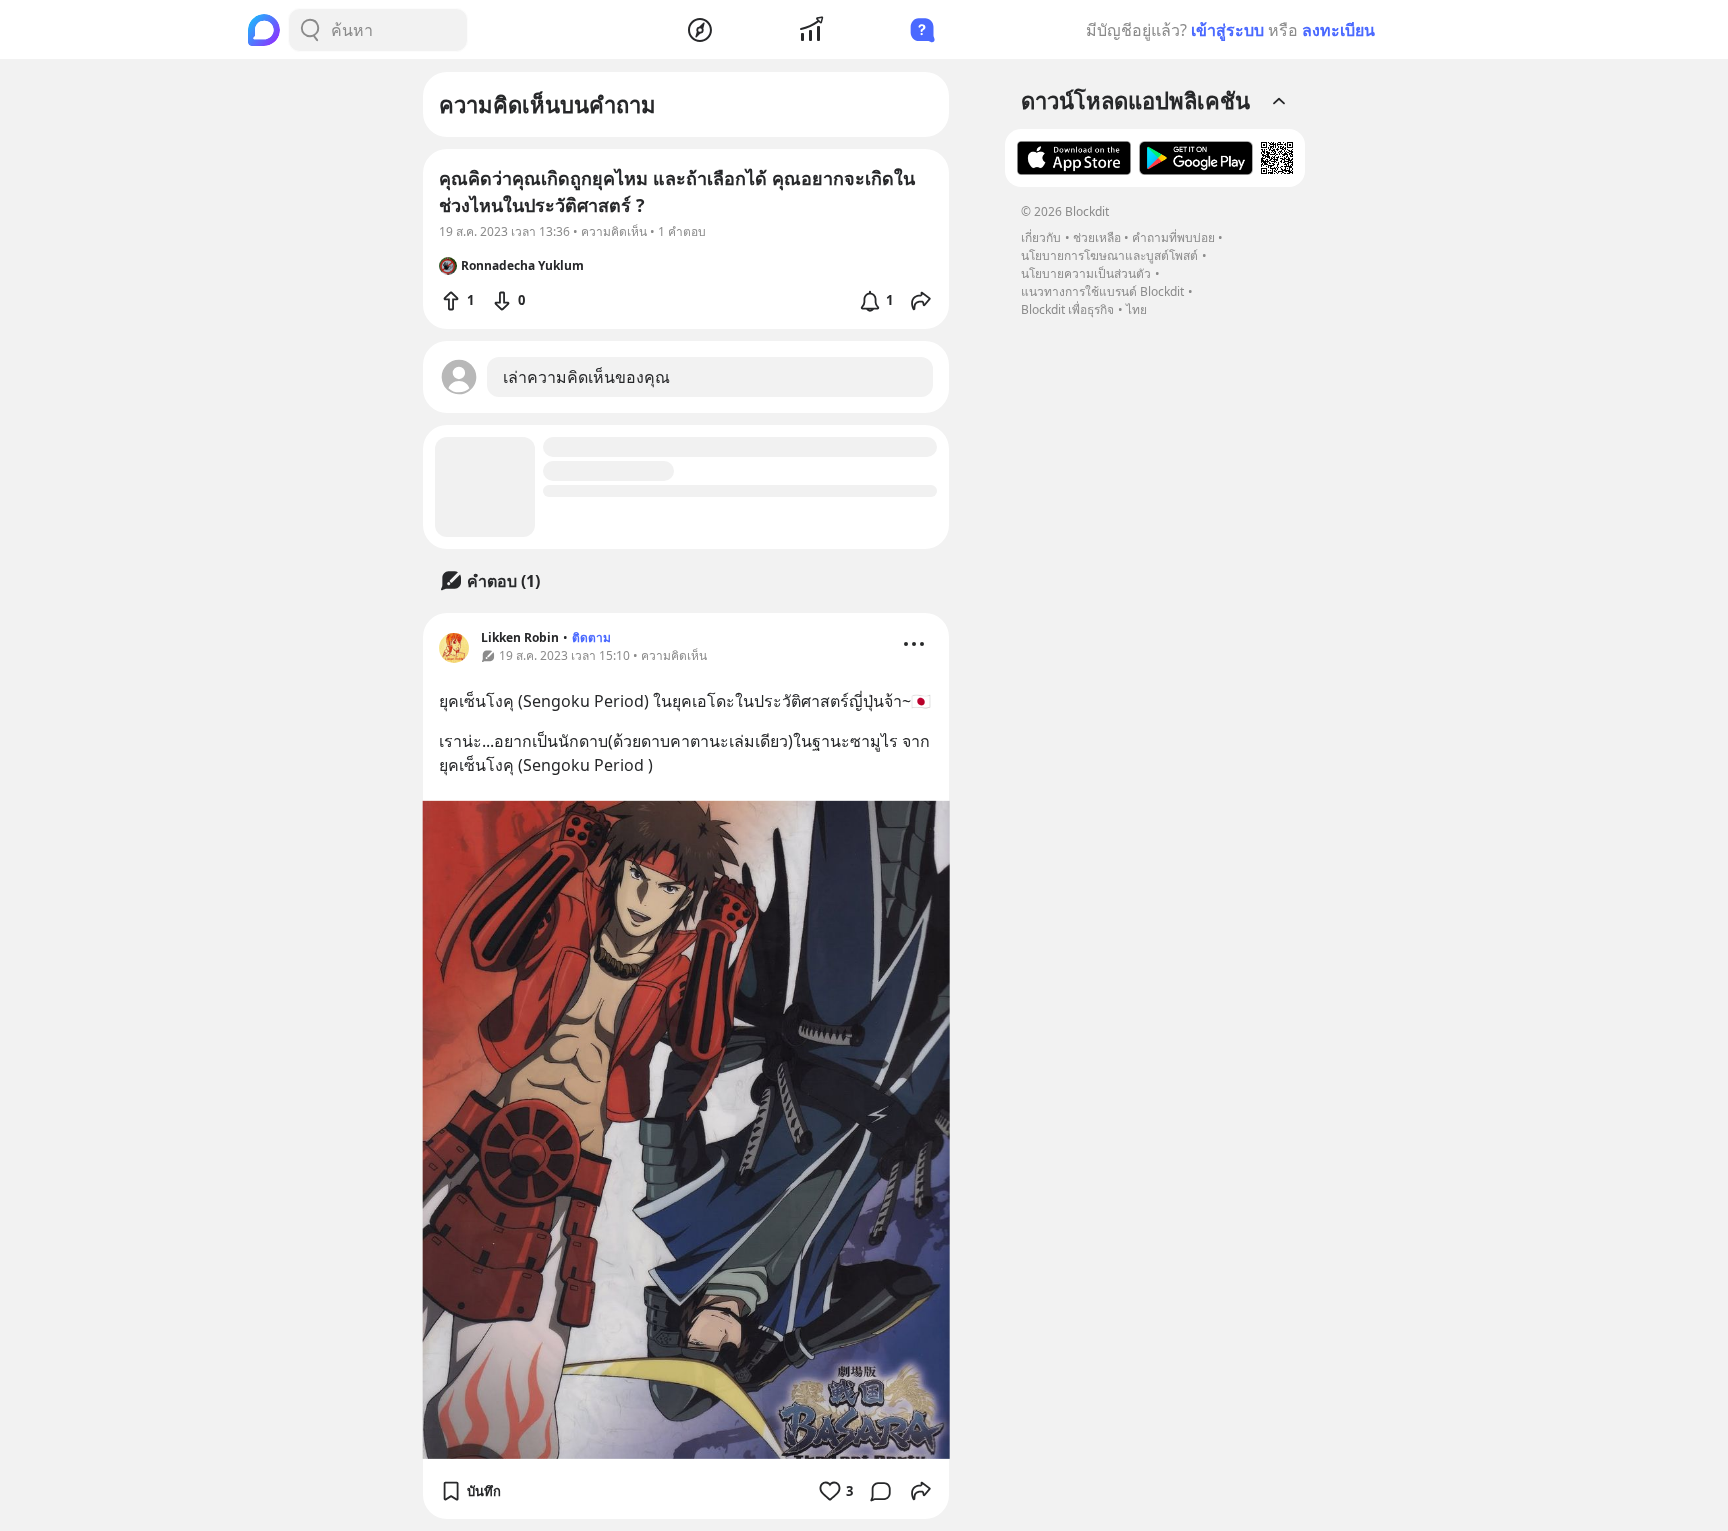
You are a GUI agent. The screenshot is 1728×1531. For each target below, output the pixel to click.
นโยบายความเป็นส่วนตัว (1086, 273)
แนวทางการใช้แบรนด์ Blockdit (1102, 291)
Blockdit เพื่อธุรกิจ (1067, 309)
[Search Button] (310, 30)
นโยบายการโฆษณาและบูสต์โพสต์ (1109, 255)
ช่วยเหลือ (1097, 237)
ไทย (1136, 309)
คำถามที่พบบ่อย (1173, 237)
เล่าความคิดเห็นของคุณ (586, 377)
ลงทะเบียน (1338, 30)
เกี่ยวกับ (1041, 237)
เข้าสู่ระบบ (1227, 30)
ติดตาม (591, 637)
